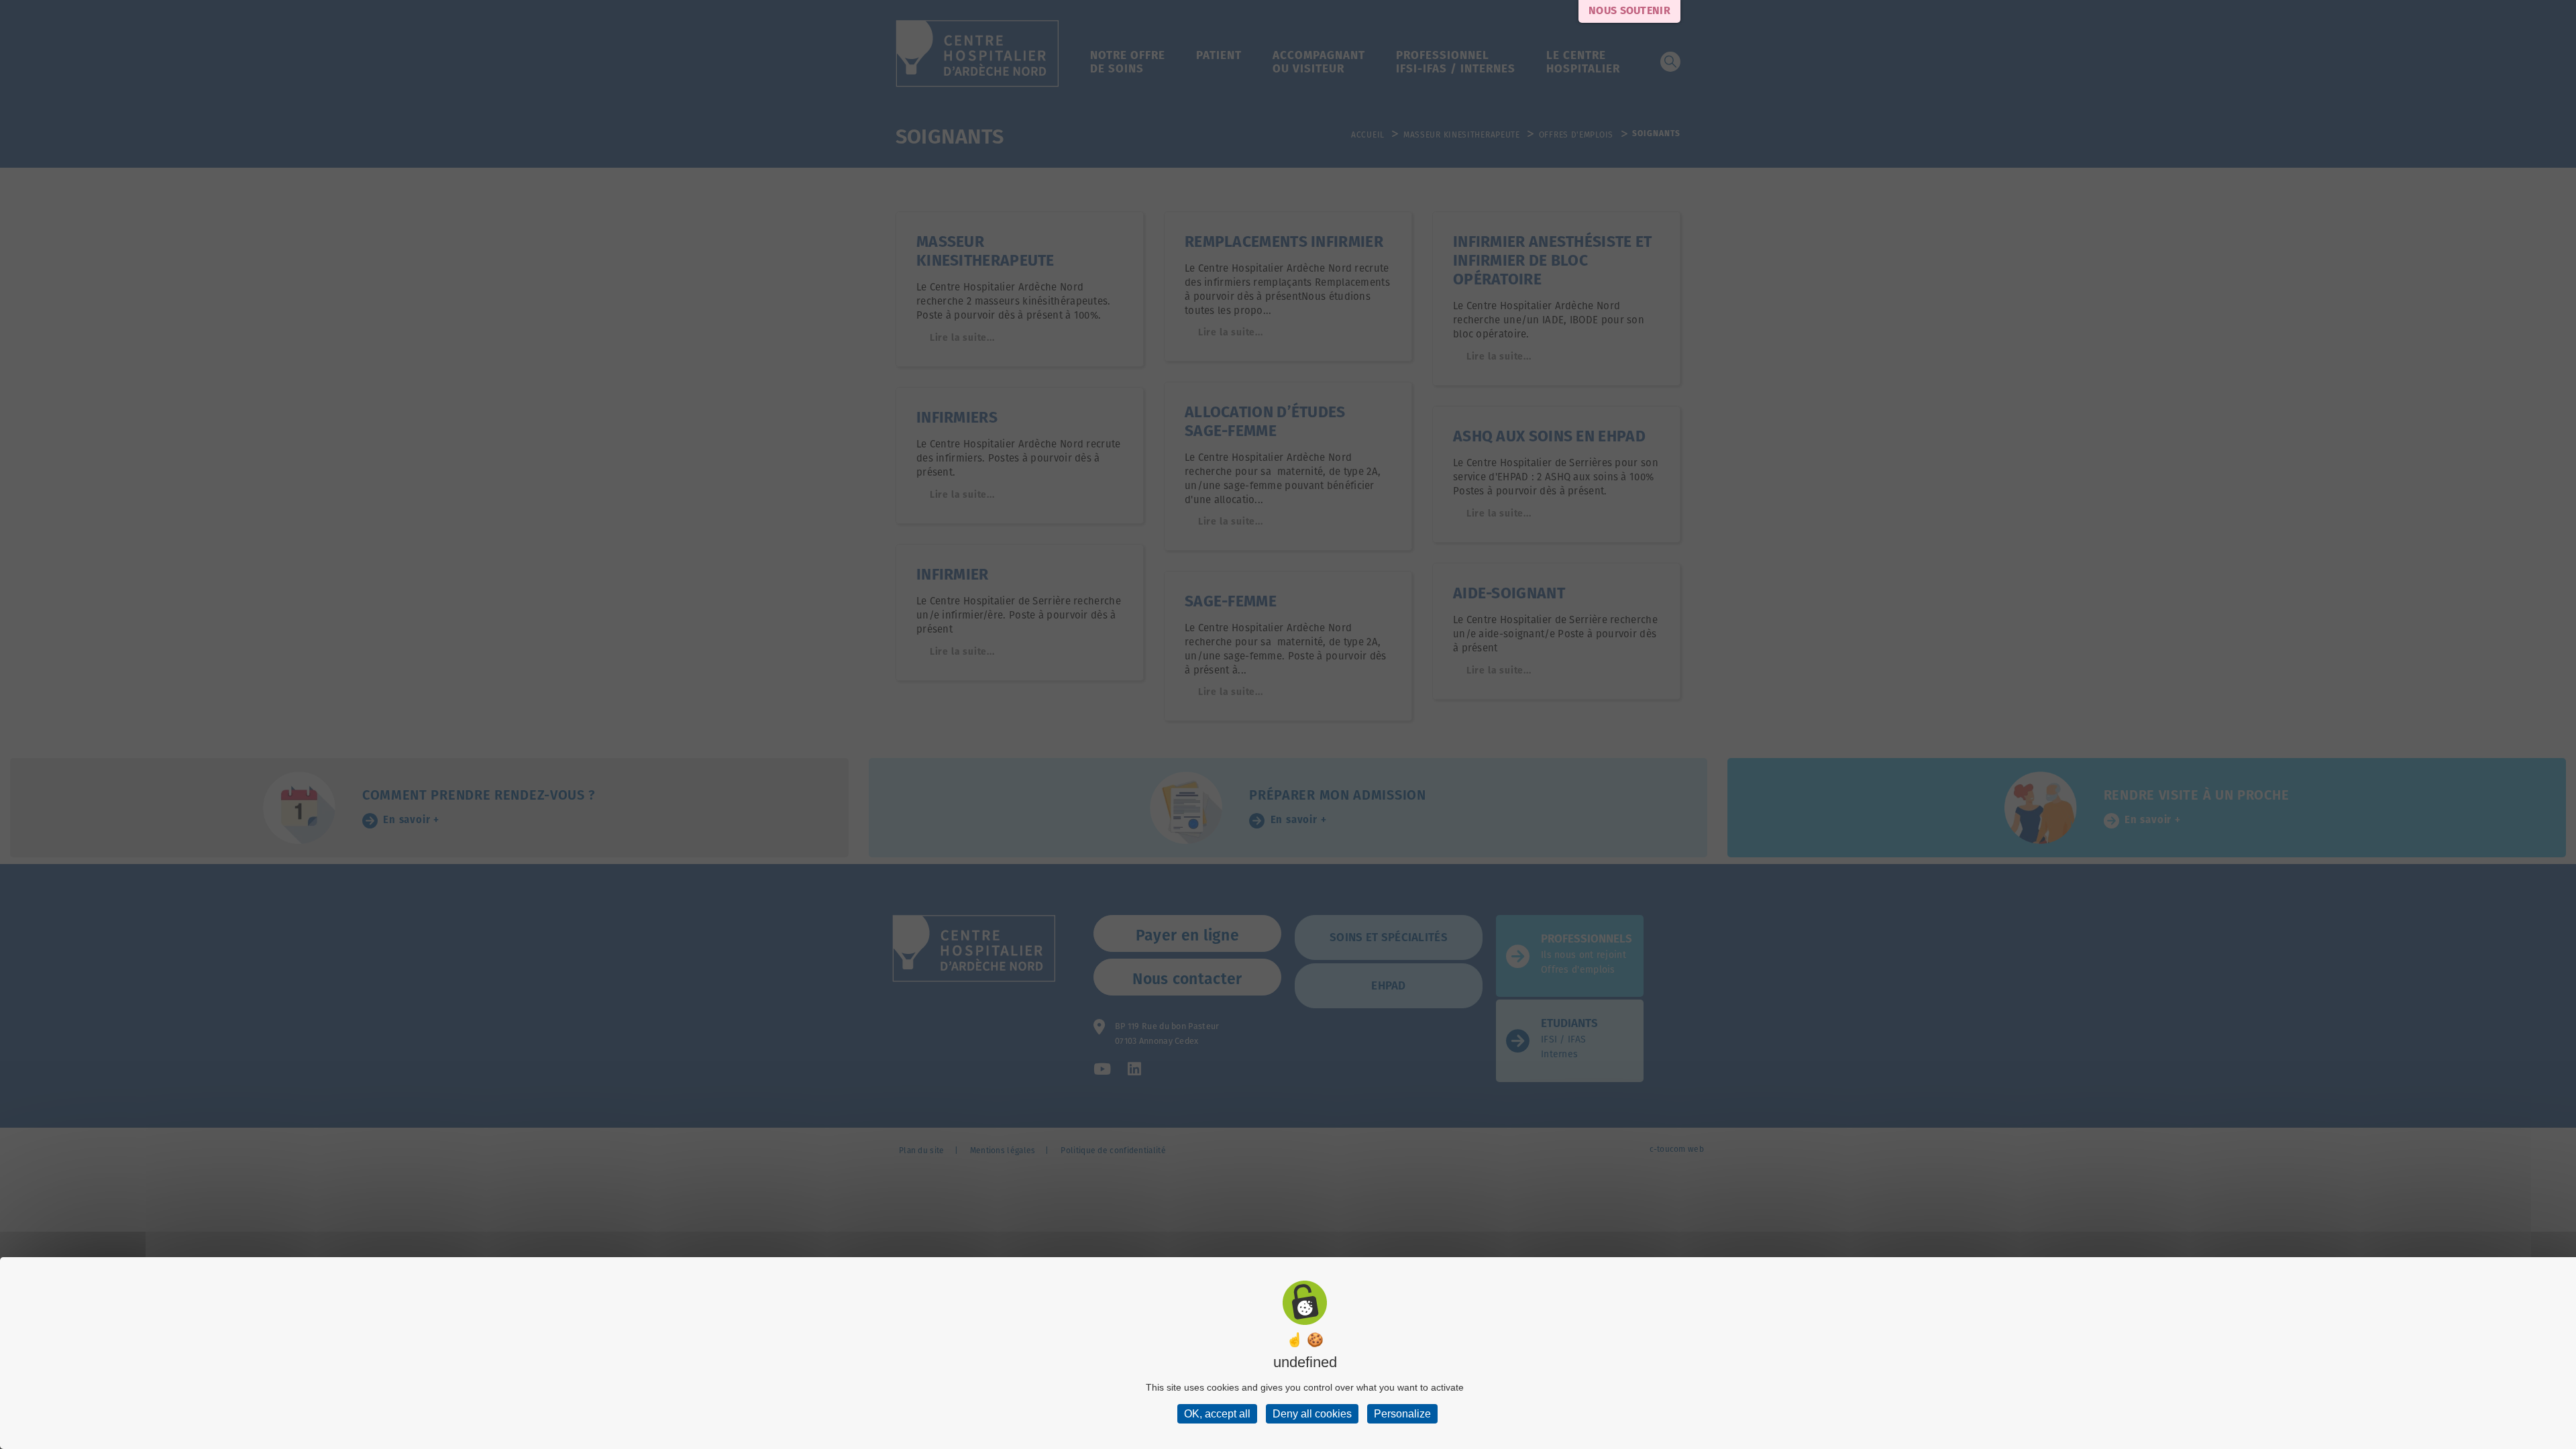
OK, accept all (1217, 1414)
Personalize (1402, 1414)
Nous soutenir (1629, 11)
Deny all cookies (1312, 1414)
